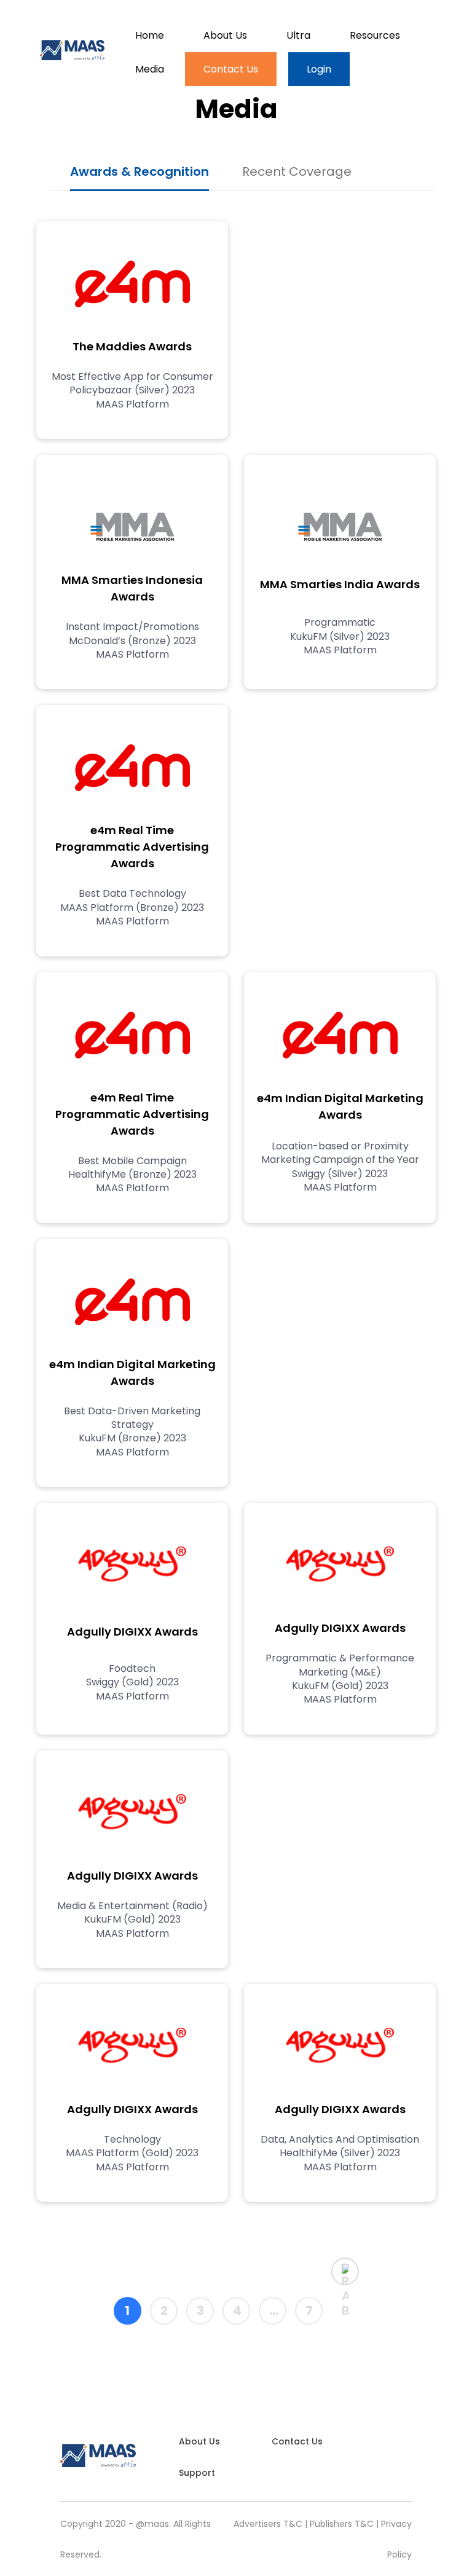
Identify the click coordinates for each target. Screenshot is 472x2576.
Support (197, 2473)
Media (150, 69)
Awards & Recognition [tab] (140, 171)
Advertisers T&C (268, 2524)
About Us (225, 35)
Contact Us (231, 69)
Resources (375, 35)
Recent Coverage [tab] (297, 171)
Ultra (298, 35)
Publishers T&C (342, 2524)
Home (150, 35)
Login (319, 69)
